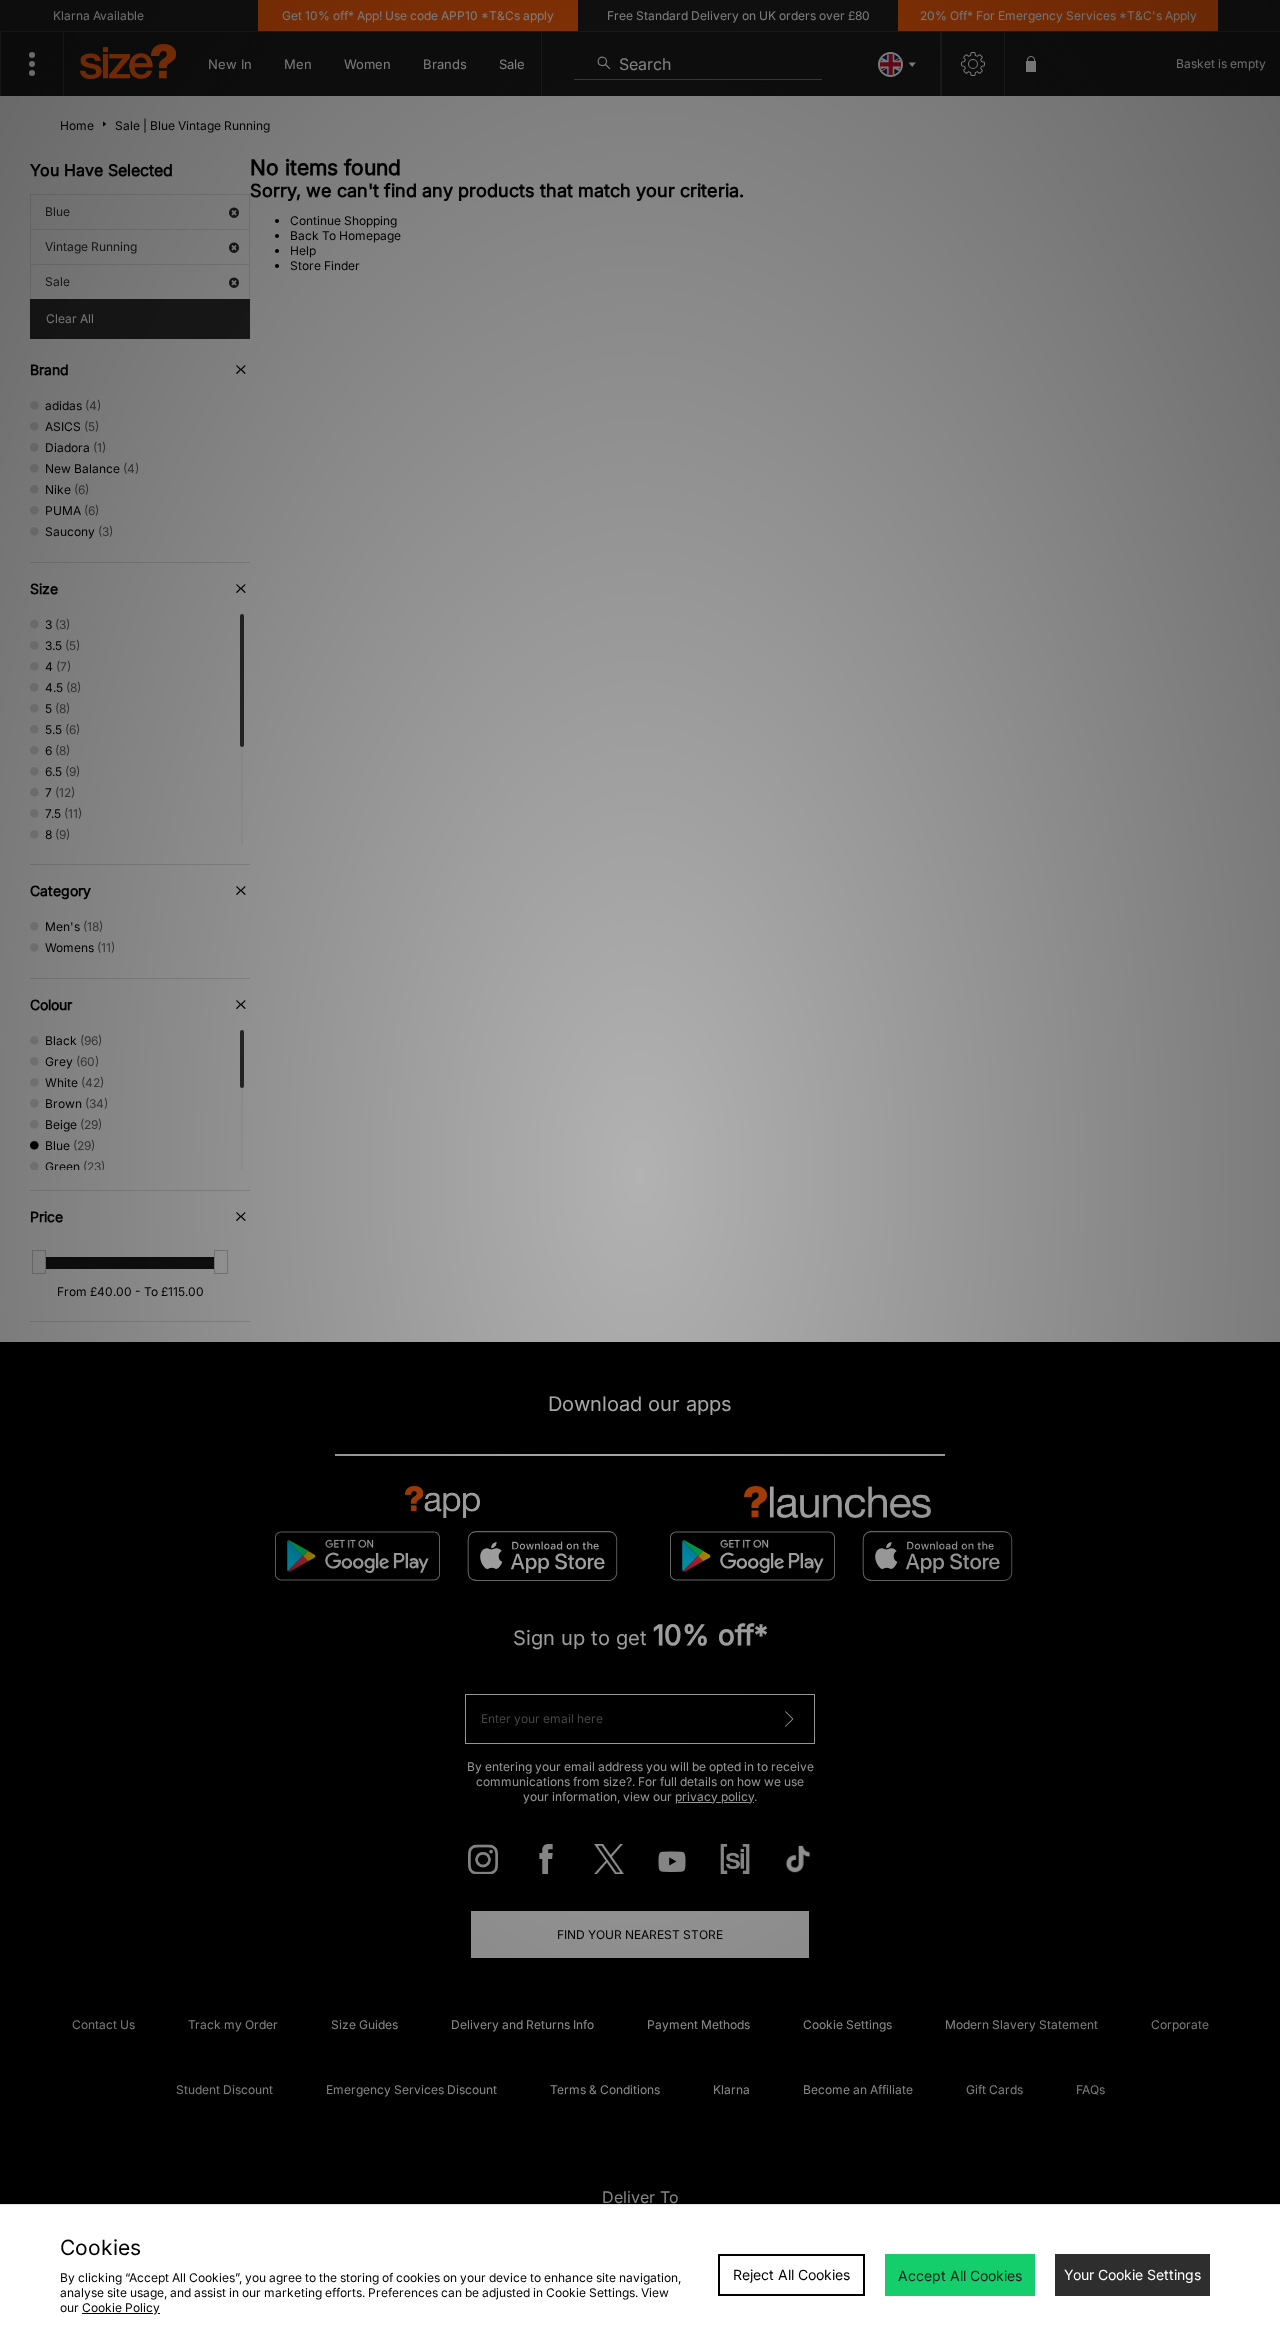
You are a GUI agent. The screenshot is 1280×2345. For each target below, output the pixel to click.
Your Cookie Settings (1132, 2274)
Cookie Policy (121, 2307)
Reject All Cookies (791, 2274)
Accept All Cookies (960, 2275)
